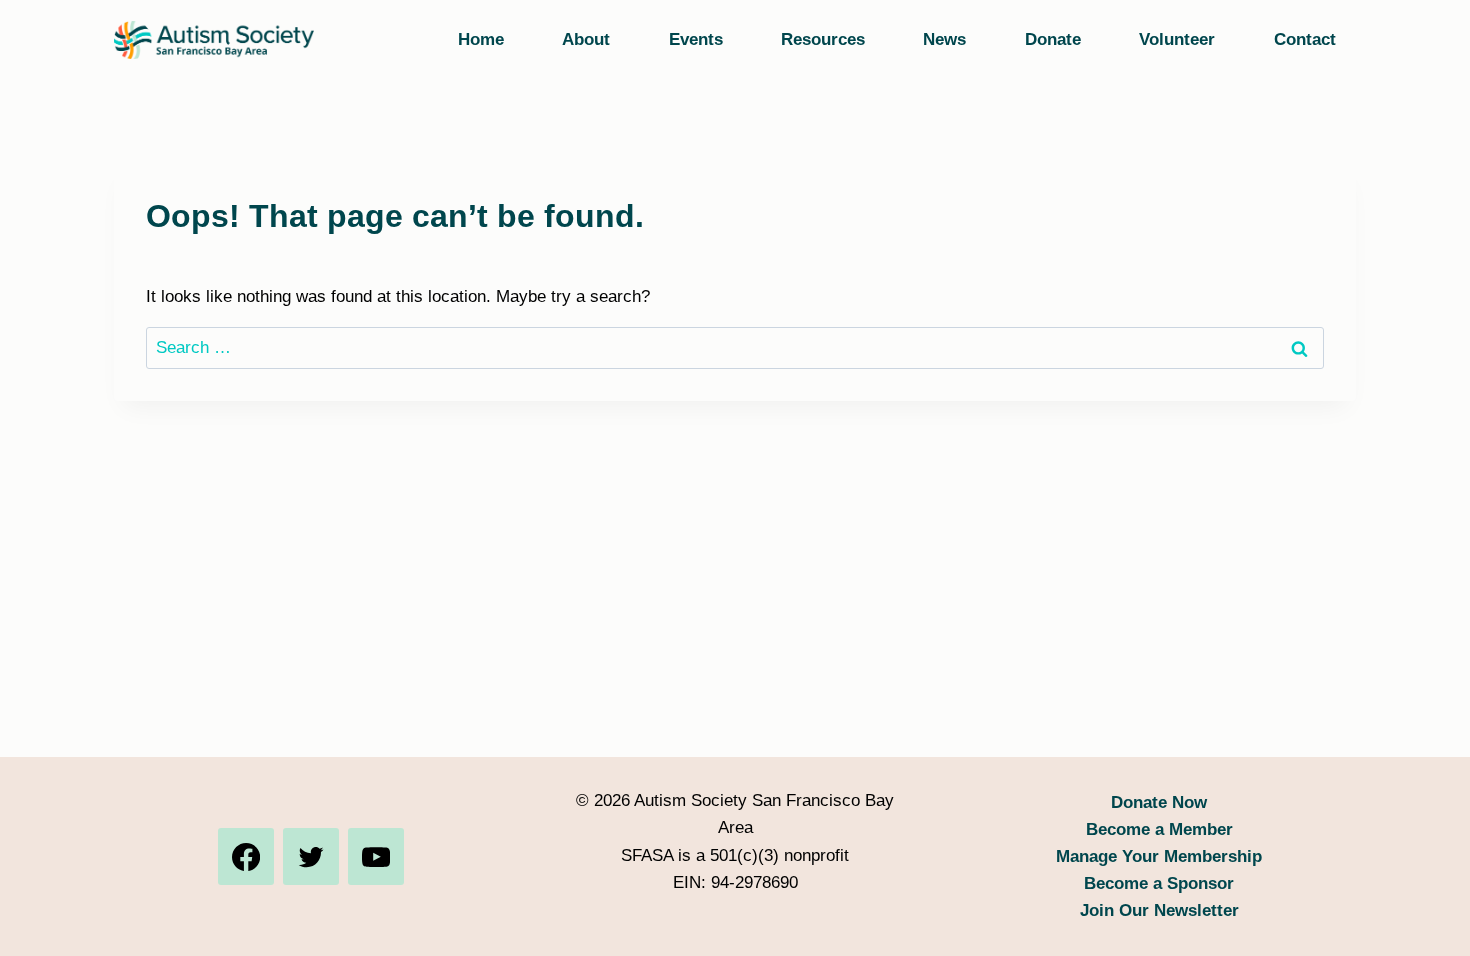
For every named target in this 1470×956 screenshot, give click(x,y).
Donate (1053, 39)
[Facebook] (246, 856)
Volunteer (1177, 39)
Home (481, 39)
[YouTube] (376, 856)
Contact (1305, 39)
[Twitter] (311, 856)
